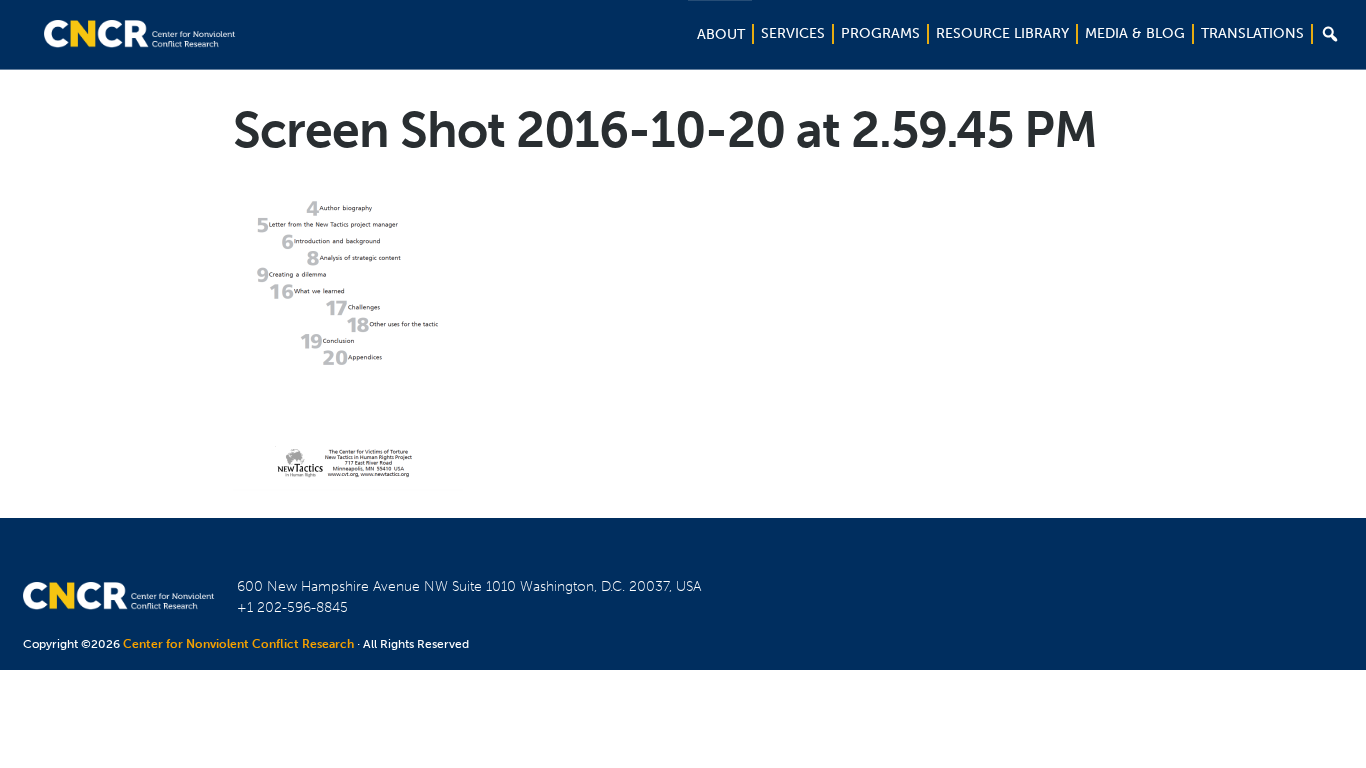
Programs (880, 33)
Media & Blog (1135, 33)
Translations (1252, 33)
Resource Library (1002, 33)
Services (793, 33)
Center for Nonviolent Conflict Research (238, 644)
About (721, 34)
